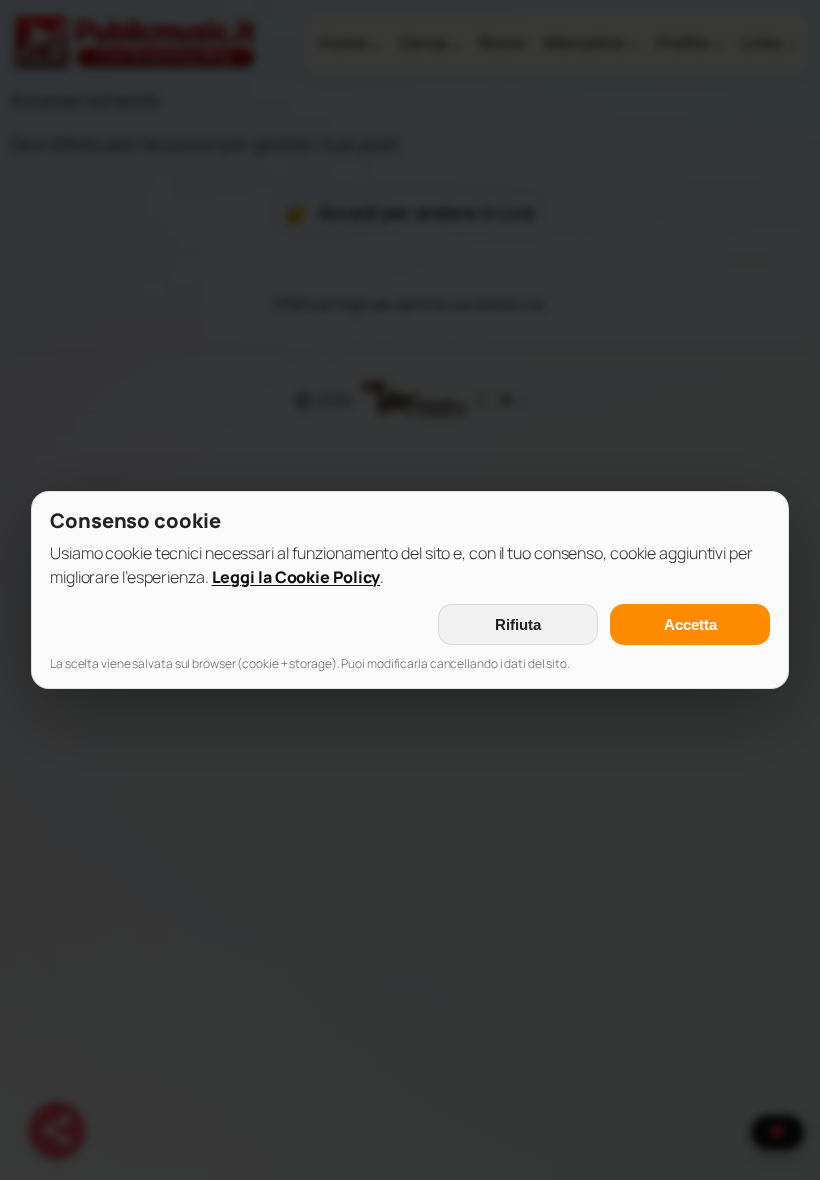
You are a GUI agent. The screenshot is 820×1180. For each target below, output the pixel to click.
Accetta (690, 624)
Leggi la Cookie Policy (296, 577)
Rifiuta (518, 624)
